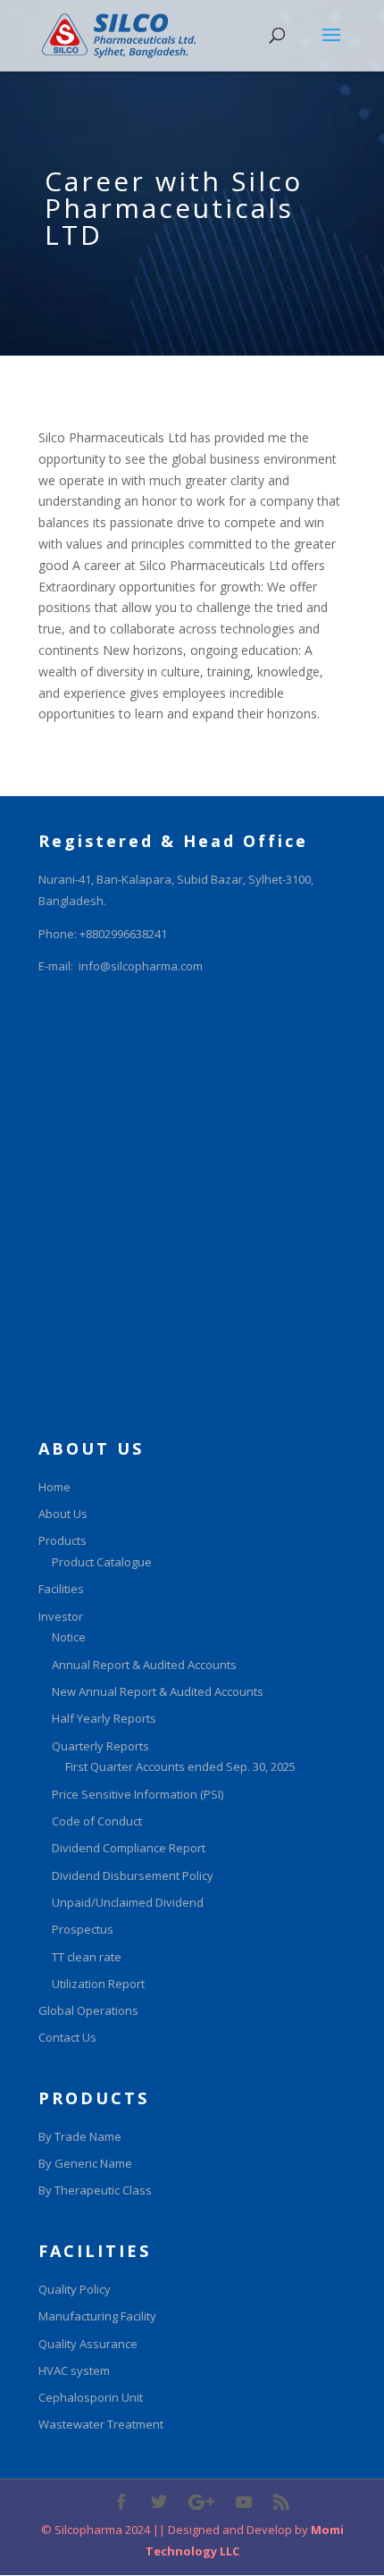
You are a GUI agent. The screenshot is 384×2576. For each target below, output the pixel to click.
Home (54, 1487)
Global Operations (88, 2010)
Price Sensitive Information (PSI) (138, 1794)
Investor (61, 1616)
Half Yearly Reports (104, 1718)
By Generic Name (85, 2163)
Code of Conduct (97, 1821)
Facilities (61, 1589)
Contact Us (67, 2037)
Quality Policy (75, 2289)
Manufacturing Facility (97, 2316)
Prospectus (83, 1929)
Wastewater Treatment (101, 2424)
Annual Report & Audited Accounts (144, 1665)
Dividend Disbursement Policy (133, 1875)
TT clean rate (87, 1957)
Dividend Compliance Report (129, 1848)
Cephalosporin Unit (91, 2397)
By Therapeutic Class (95, 2190)
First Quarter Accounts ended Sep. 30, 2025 (180, 1766)
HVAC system (74, 2370)
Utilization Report (98, 1984)
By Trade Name (80, 2136)
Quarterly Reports (100, 1746)
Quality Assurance (88, 2344)
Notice (69, 1637)
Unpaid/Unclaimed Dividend (128, 1902)
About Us (63, 1514)
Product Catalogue (102, 1562)
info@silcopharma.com (141, 966)
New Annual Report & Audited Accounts (158, 1691)
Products (63, 1540)
